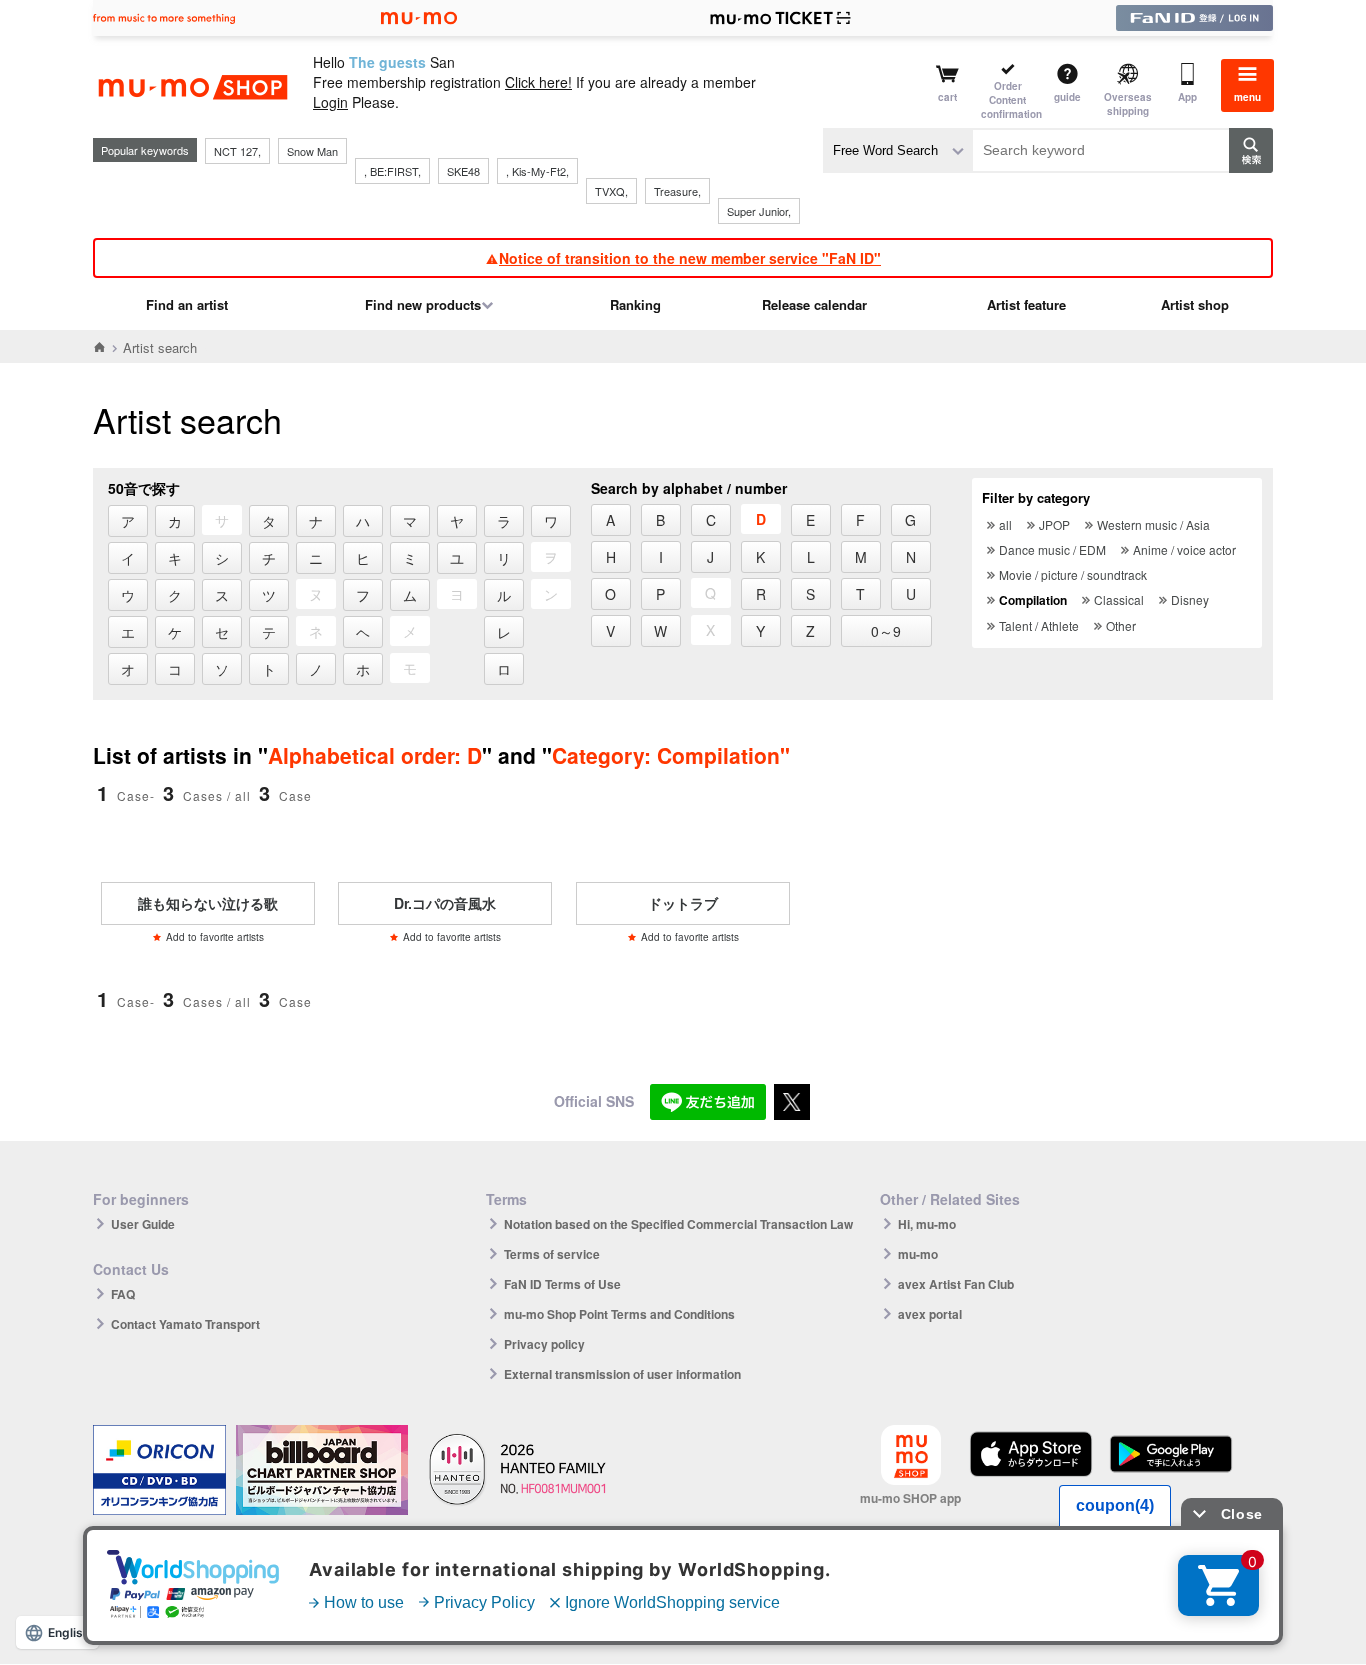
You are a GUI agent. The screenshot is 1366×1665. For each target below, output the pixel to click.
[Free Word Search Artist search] (898, 150)
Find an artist (187, 304)
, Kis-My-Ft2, (537, 171)
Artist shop (1195, 304)
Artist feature (1026, 304)
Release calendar (814, 304)
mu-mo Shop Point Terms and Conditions (619, 1314)
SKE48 (463, 171)
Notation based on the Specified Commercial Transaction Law (678, 1224)
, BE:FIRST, (392, 171)
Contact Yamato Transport (185, 1324)
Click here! (538, 82)
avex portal (930, 1314)
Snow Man (312, 151)
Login (330, 102)
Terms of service (552, 1254)
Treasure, (677, 191)
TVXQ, (611, 191)
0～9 (886, 631)
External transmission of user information (622, 1374)
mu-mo (918, 1254)
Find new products (423, 304)
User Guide (143, 1224)
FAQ (123, 1294)
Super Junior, (759, 211)
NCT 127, (237, 151)
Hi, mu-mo (927, 1224)
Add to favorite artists (215, 937)
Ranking (635, 304)
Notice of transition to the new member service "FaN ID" (690, 258)
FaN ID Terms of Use (562, 1284)
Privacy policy (544, 1344)
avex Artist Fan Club (956, 1284)
